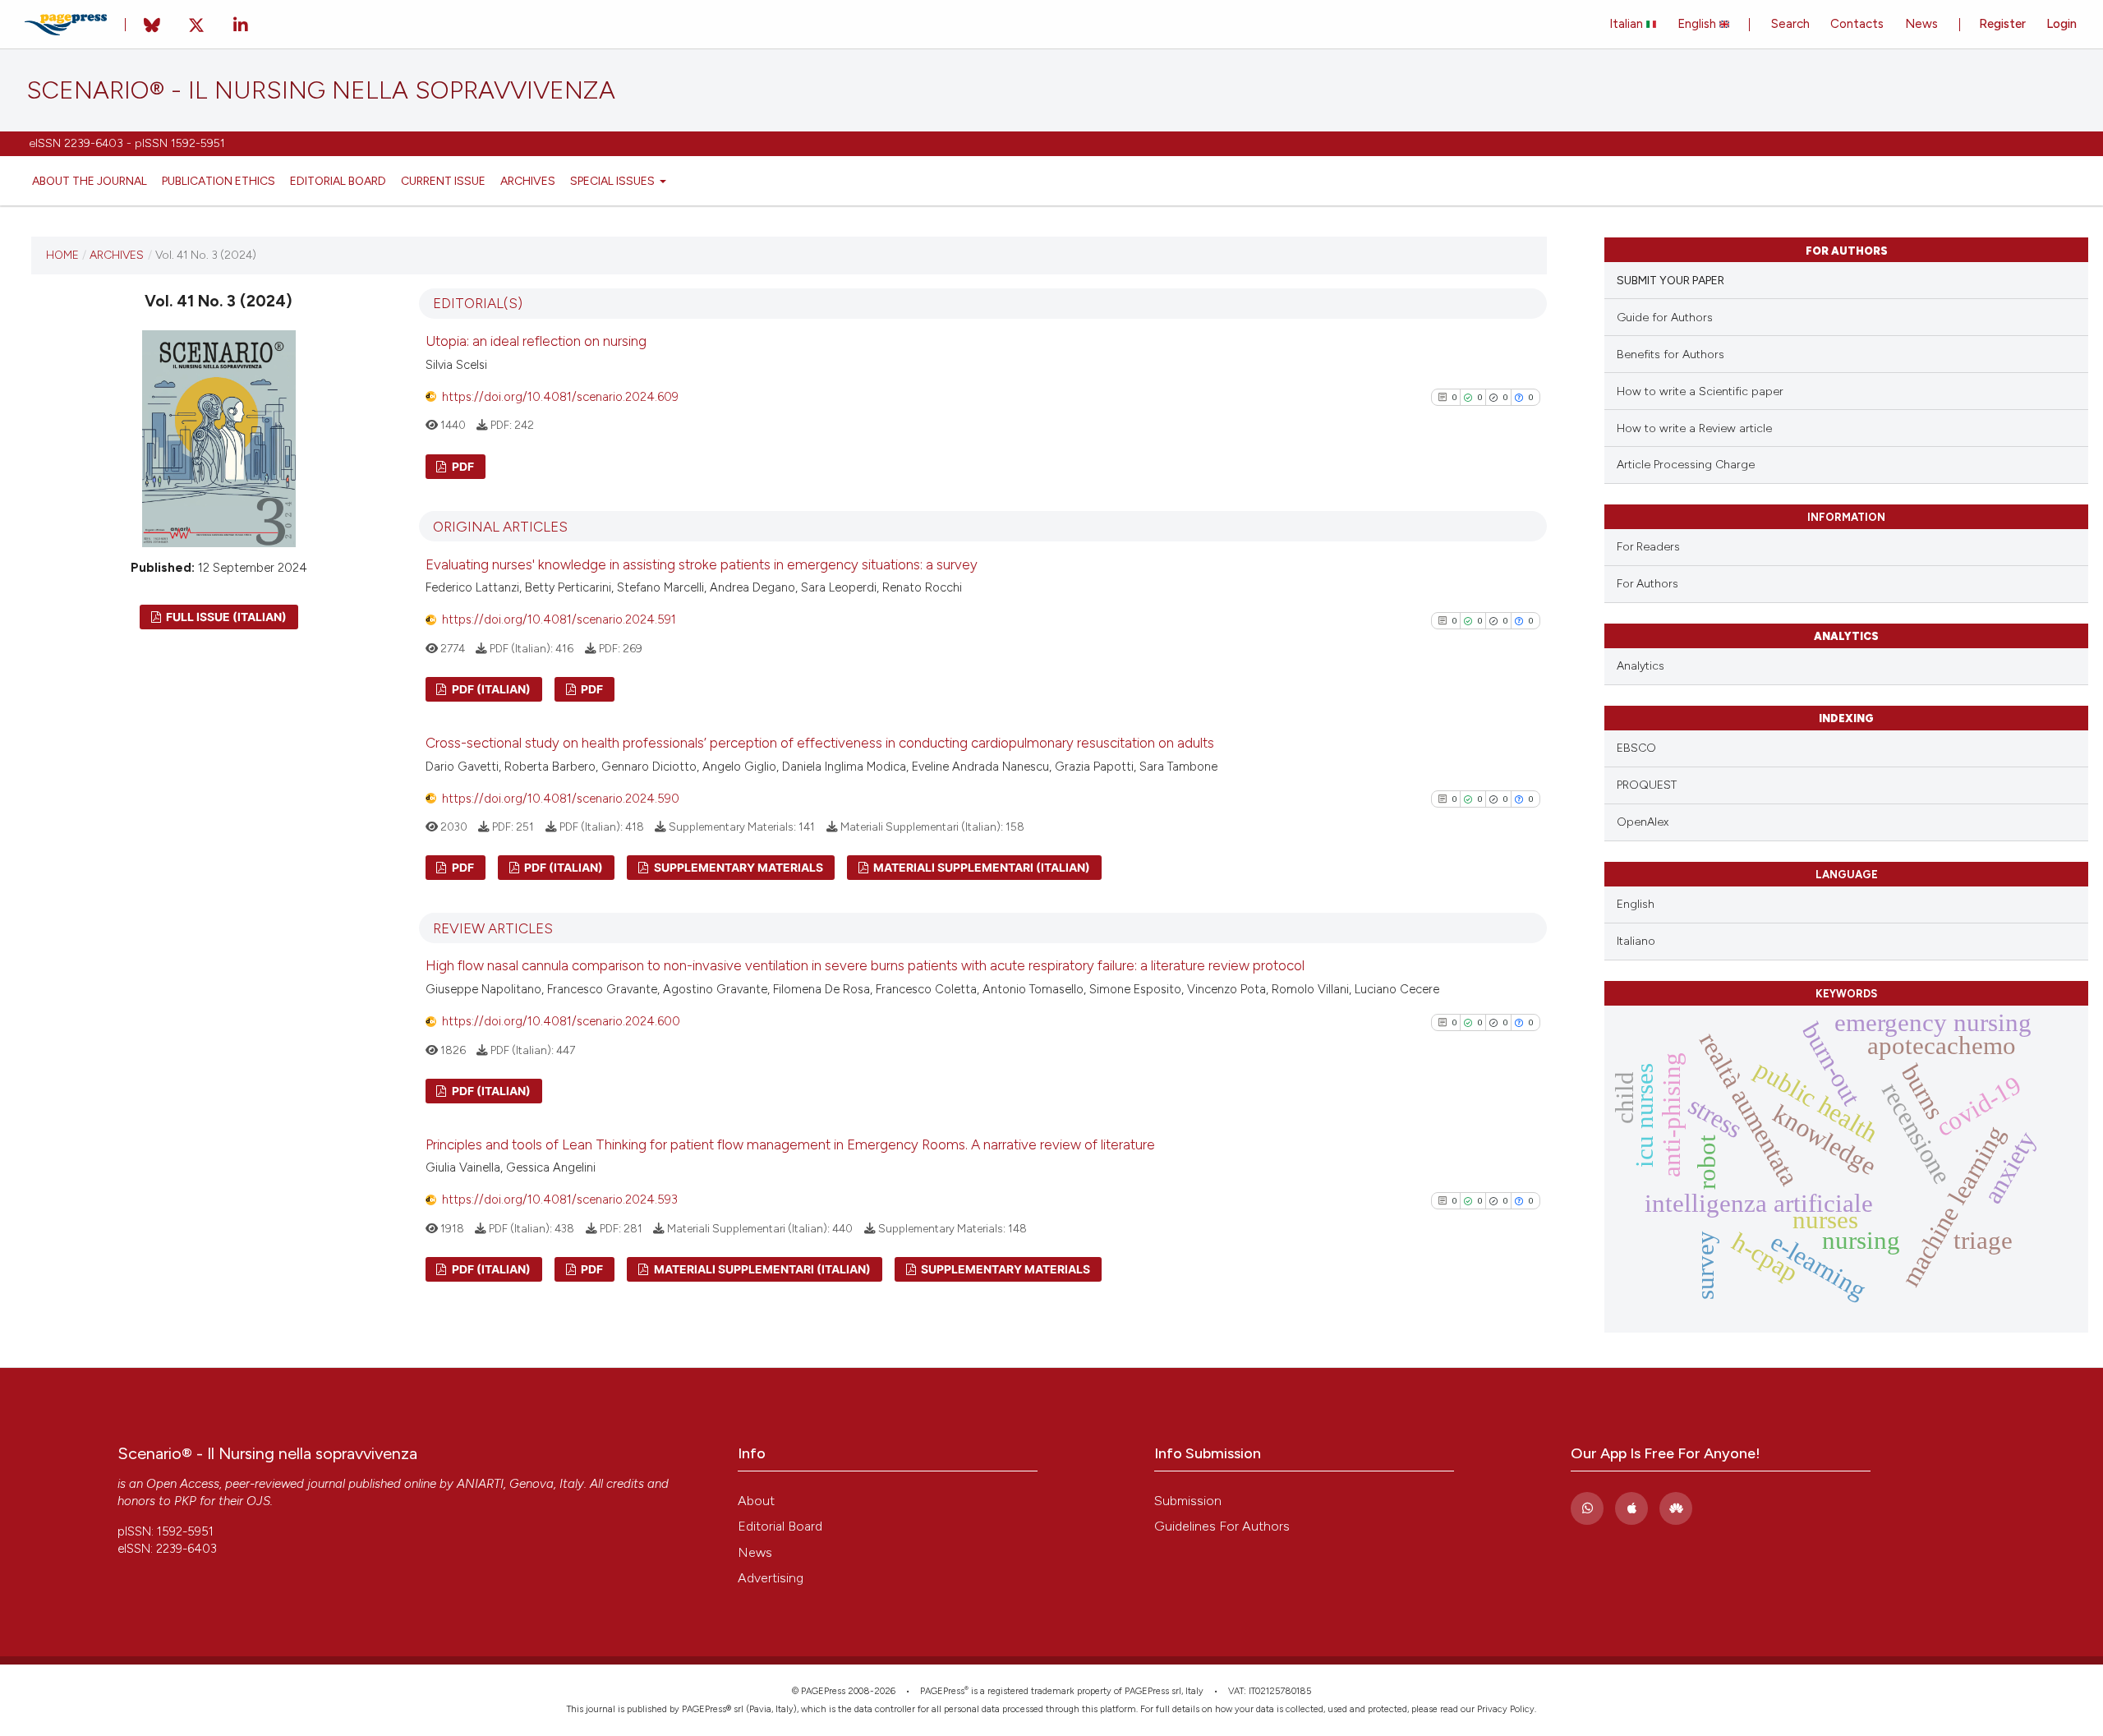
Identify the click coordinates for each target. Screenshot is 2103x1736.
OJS (258, 1501)
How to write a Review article (1694, 428)
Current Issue (443, 181)
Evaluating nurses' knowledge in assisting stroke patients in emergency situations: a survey (702, 564)
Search (1790, 24)
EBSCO (1636, 748)
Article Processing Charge (1686, 465)
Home (62, 255)
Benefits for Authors (1670, 355)
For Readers (1648, 546)
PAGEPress (942, 1691)
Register (2002, 24)
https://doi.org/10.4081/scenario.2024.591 (559, 619)
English (1698, 24)
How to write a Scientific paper (1700, 391)
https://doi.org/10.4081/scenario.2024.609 (560, 397)
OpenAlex (1643, 822)
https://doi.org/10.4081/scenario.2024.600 (561, 1021)
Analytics (1641, 666)
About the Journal (90, 181)
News (1921, 24)
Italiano (1636, 941)
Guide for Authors (1665, 318)
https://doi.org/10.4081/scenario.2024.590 (561, 799)
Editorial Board (338, 181)
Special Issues (614, 181)
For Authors (1647, 583)
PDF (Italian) (490, 689)
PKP (185, 1501)
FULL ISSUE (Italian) (225, 617)
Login (2062, 24)
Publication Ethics (219, 181)
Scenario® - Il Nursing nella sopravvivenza (321, 90)
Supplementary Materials (737, 867)
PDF (462, 466)
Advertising (771, 1578)
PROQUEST (1647, 785)
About (756, 1501)
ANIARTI (480, 1484)
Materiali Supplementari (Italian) (980, 867)
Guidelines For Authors (1222, 1526)
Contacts (1857, 24)
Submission (1188, 1501)
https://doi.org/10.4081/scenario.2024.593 (560, 1200)
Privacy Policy (1506, 1709)
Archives (528, 181)
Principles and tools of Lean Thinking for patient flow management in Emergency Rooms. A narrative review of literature (790, 1144)
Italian (1628, 24)
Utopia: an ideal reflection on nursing (536, 341)
